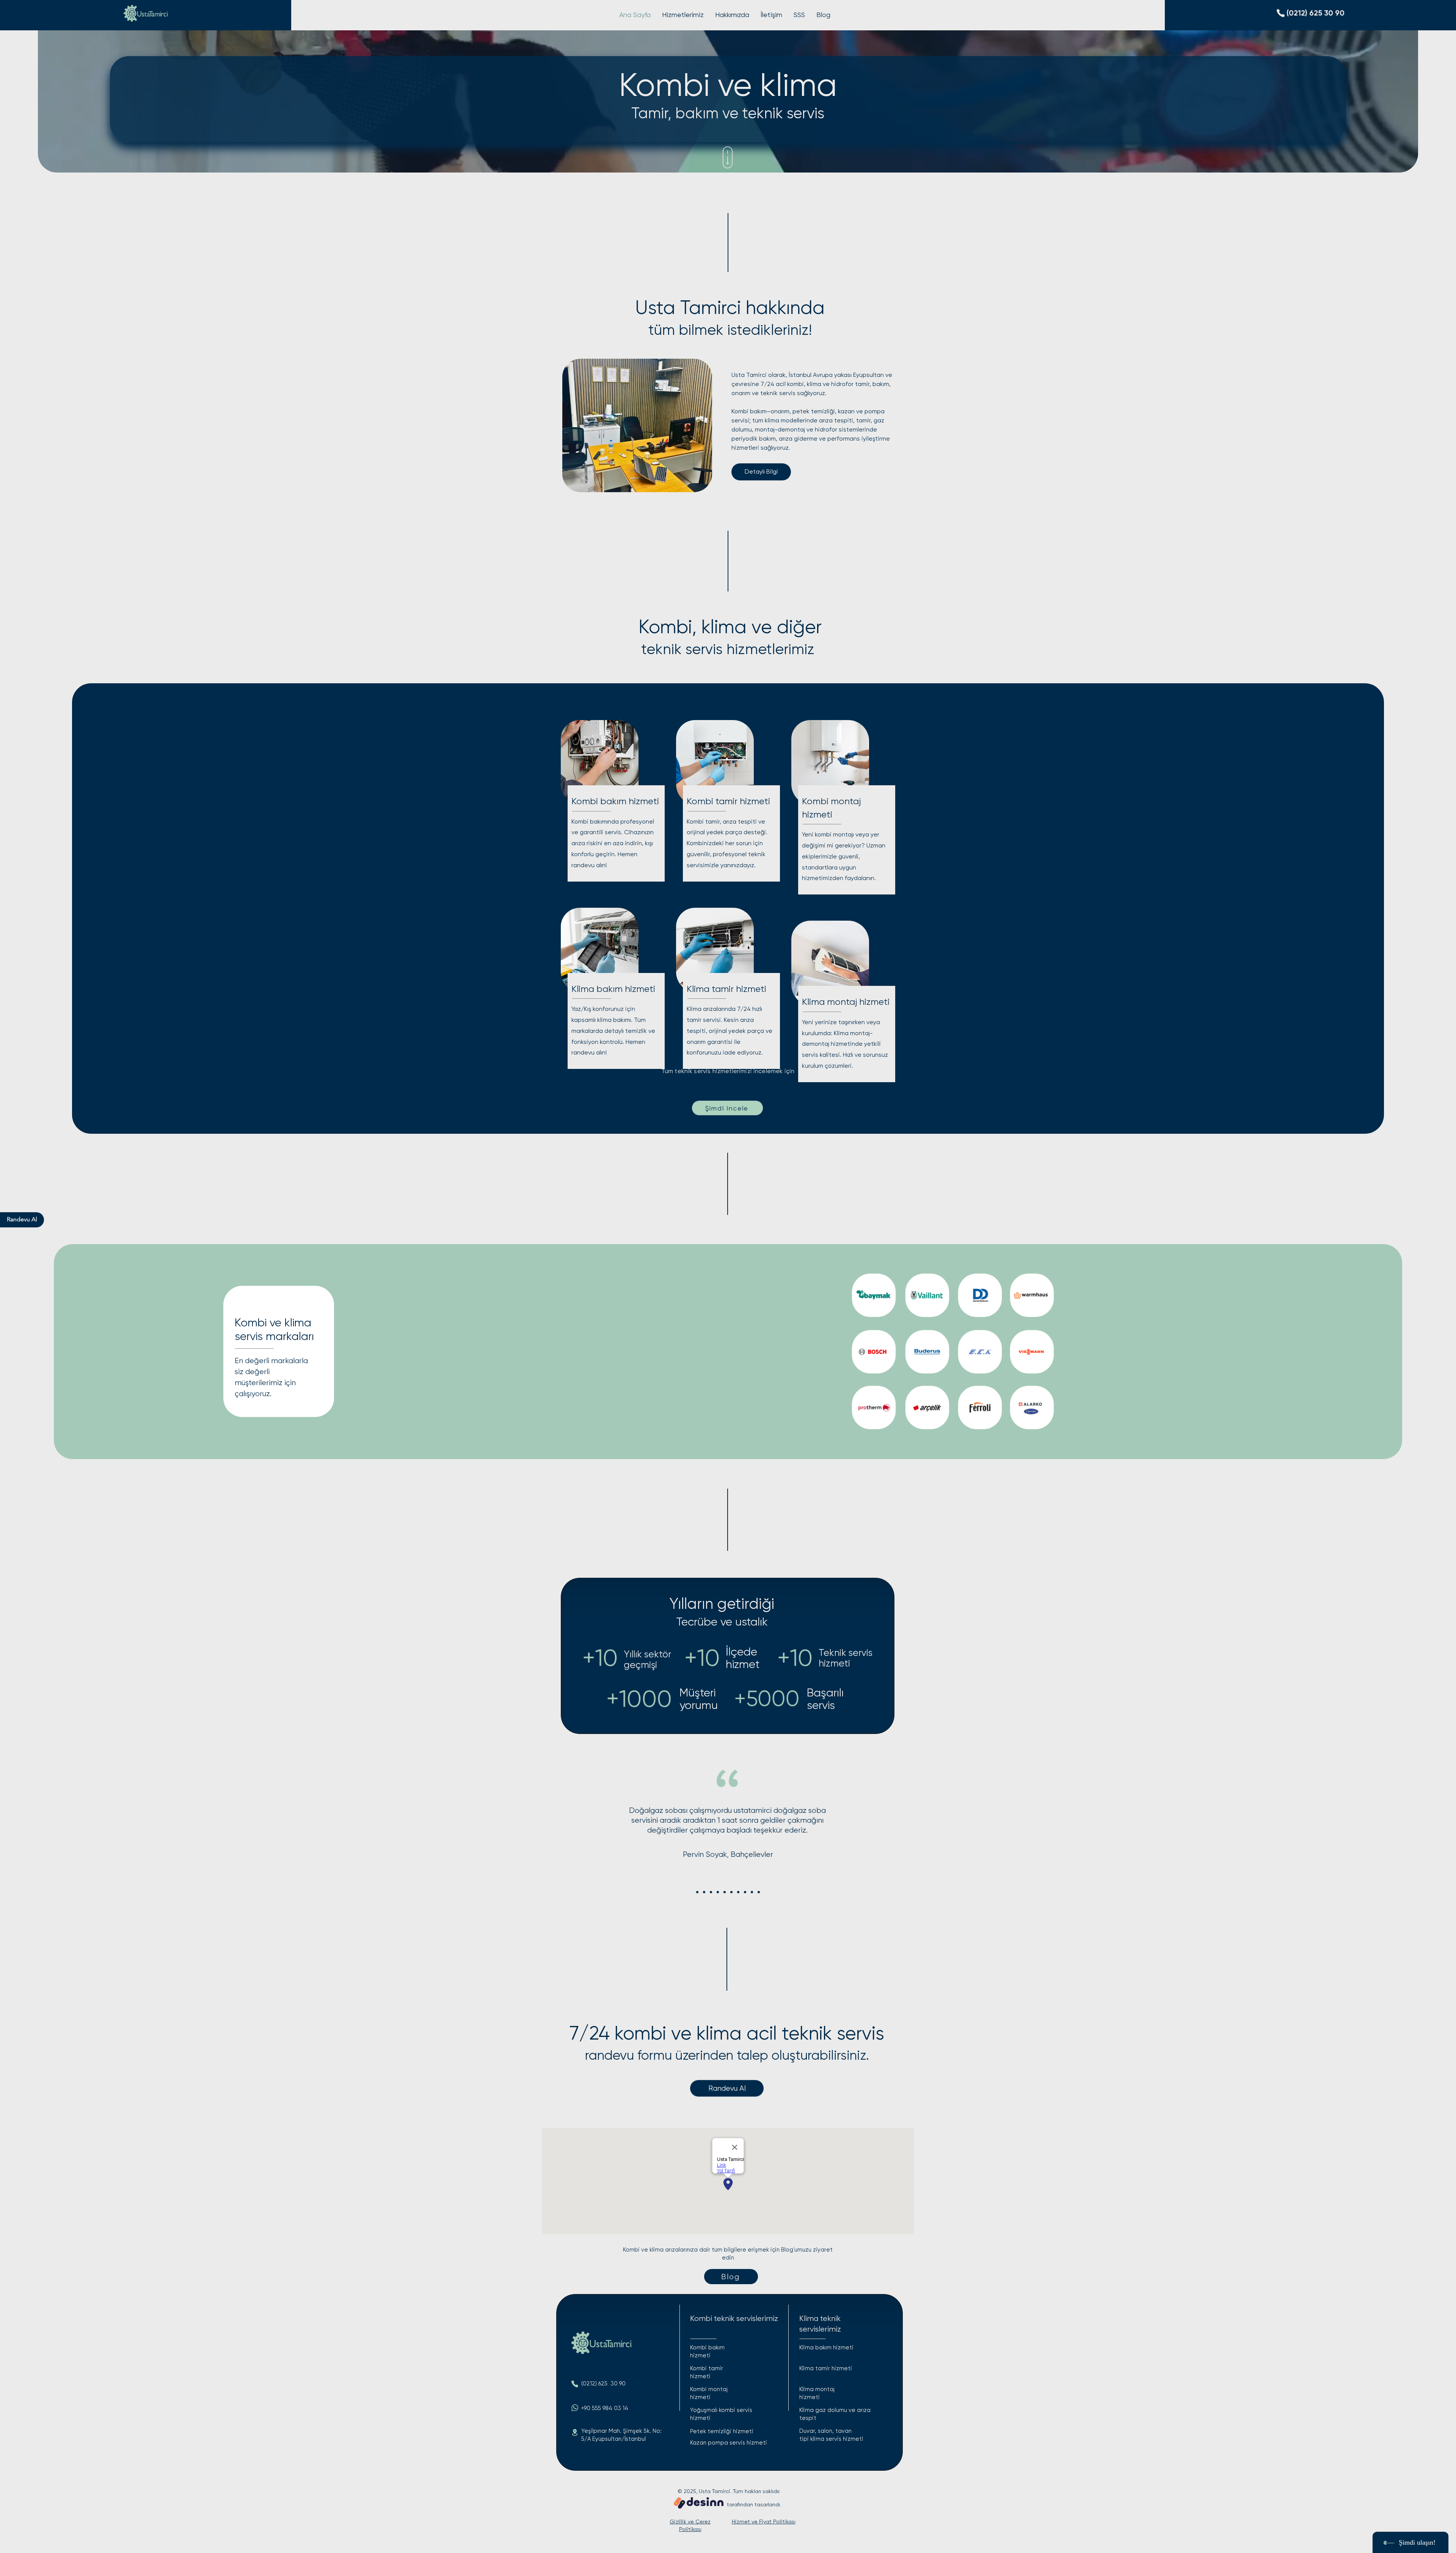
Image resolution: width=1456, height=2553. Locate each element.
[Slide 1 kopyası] (704, 1892)
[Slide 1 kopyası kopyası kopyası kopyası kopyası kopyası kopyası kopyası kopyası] (759, 1892)
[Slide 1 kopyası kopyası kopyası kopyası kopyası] (731, 1892)
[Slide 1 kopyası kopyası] (711, 1892)
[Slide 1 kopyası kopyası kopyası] (718, 1892)
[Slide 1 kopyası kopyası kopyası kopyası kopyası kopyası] (738, 1892)
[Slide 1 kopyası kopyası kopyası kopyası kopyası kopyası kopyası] (745, 1892)
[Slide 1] (697, 1892)
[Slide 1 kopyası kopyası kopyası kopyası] (725, 1892)
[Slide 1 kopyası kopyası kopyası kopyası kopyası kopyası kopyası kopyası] (752, 1892)
